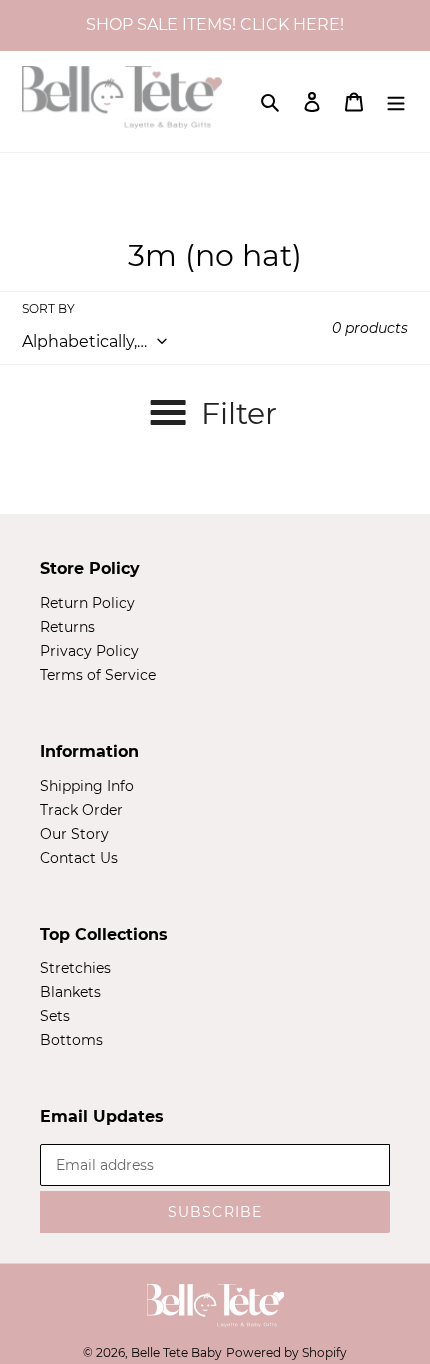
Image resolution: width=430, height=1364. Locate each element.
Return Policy (87, 603)
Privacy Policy (89, 651)
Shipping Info (87, 786)
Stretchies (75, 968)
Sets (55, 1016)
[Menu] (396, 101)
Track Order (81, 810)
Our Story (74, 834)
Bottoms (71, 1040)
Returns (67, 627)
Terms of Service (98, 675)
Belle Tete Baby (176, 1352)
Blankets (70, 992)
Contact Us (79, 858)
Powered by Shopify (286, 1352)
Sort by (48, 308)
